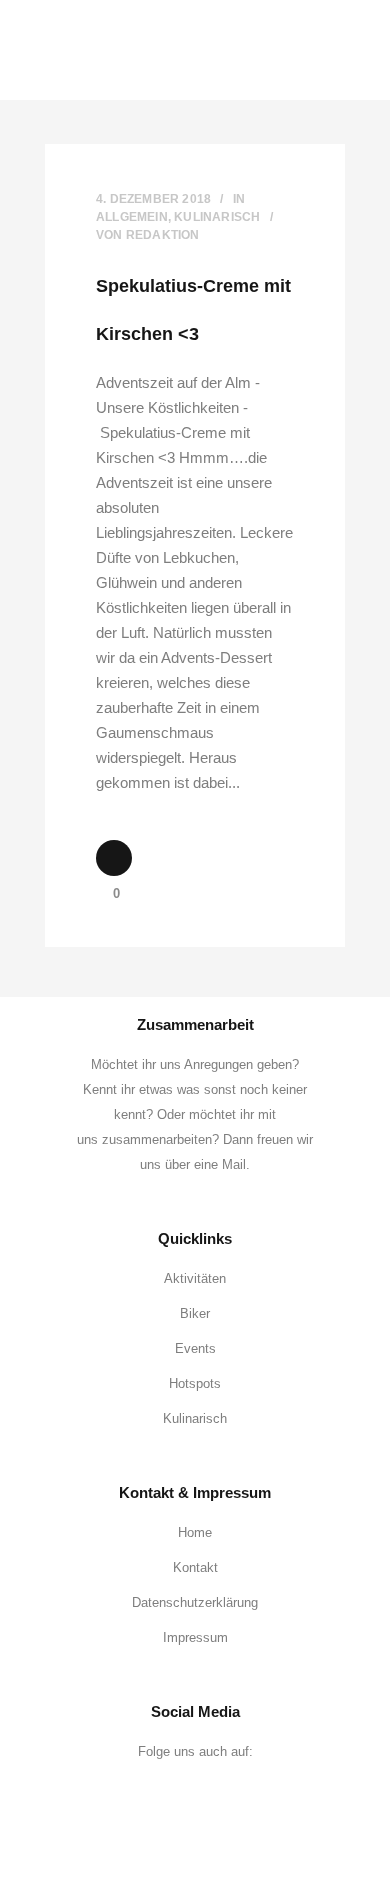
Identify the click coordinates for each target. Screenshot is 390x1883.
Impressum (195, 1637)
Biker (195, 1313)
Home (195, 1532)
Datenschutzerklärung (195, 1602)
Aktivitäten (195, 1278)
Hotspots (195, 1383)
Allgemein (132, 217)
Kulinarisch (217, 217)
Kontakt (195, 1567)
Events (195, 1348)
